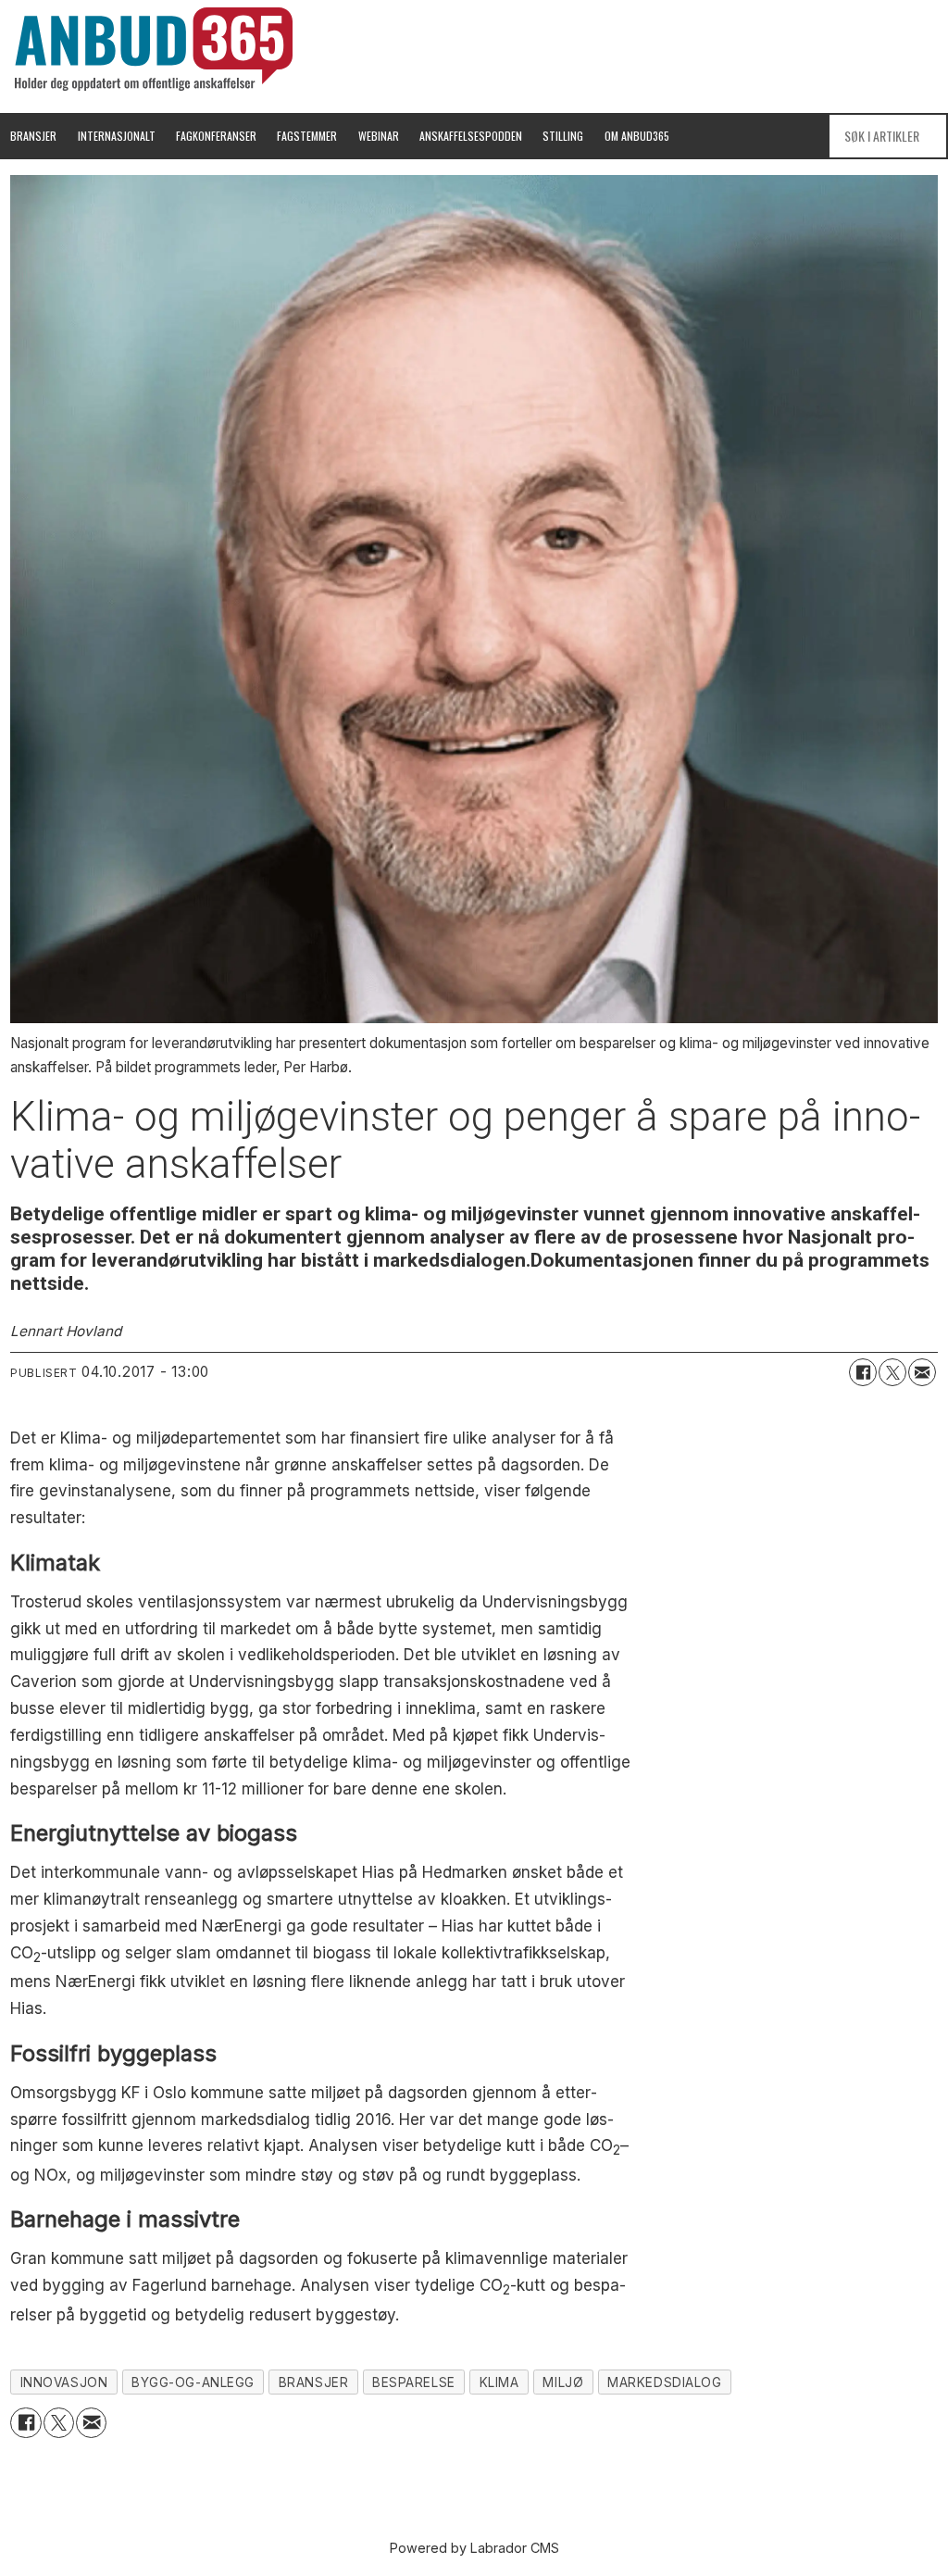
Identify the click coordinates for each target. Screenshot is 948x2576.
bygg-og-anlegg (193, 2382)
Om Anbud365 (637, 136)
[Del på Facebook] (863, 1372)
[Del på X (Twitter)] (892, 1372)
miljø (563, 2382)
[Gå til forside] (154, 49)
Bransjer (33, 136)
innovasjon (64, 2382)
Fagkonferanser (216, 136)
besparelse (413, 2382)
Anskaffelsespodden (471, 136)
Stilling (563, 136)
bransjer (313, 2382)
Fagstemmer (307, 136)
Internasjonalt (117, 136)
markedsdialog (664, 2382)
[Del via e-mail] (922, 1372)
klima (499, 2382)
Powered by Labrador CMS (474, 2548)
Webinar (379, 136)
